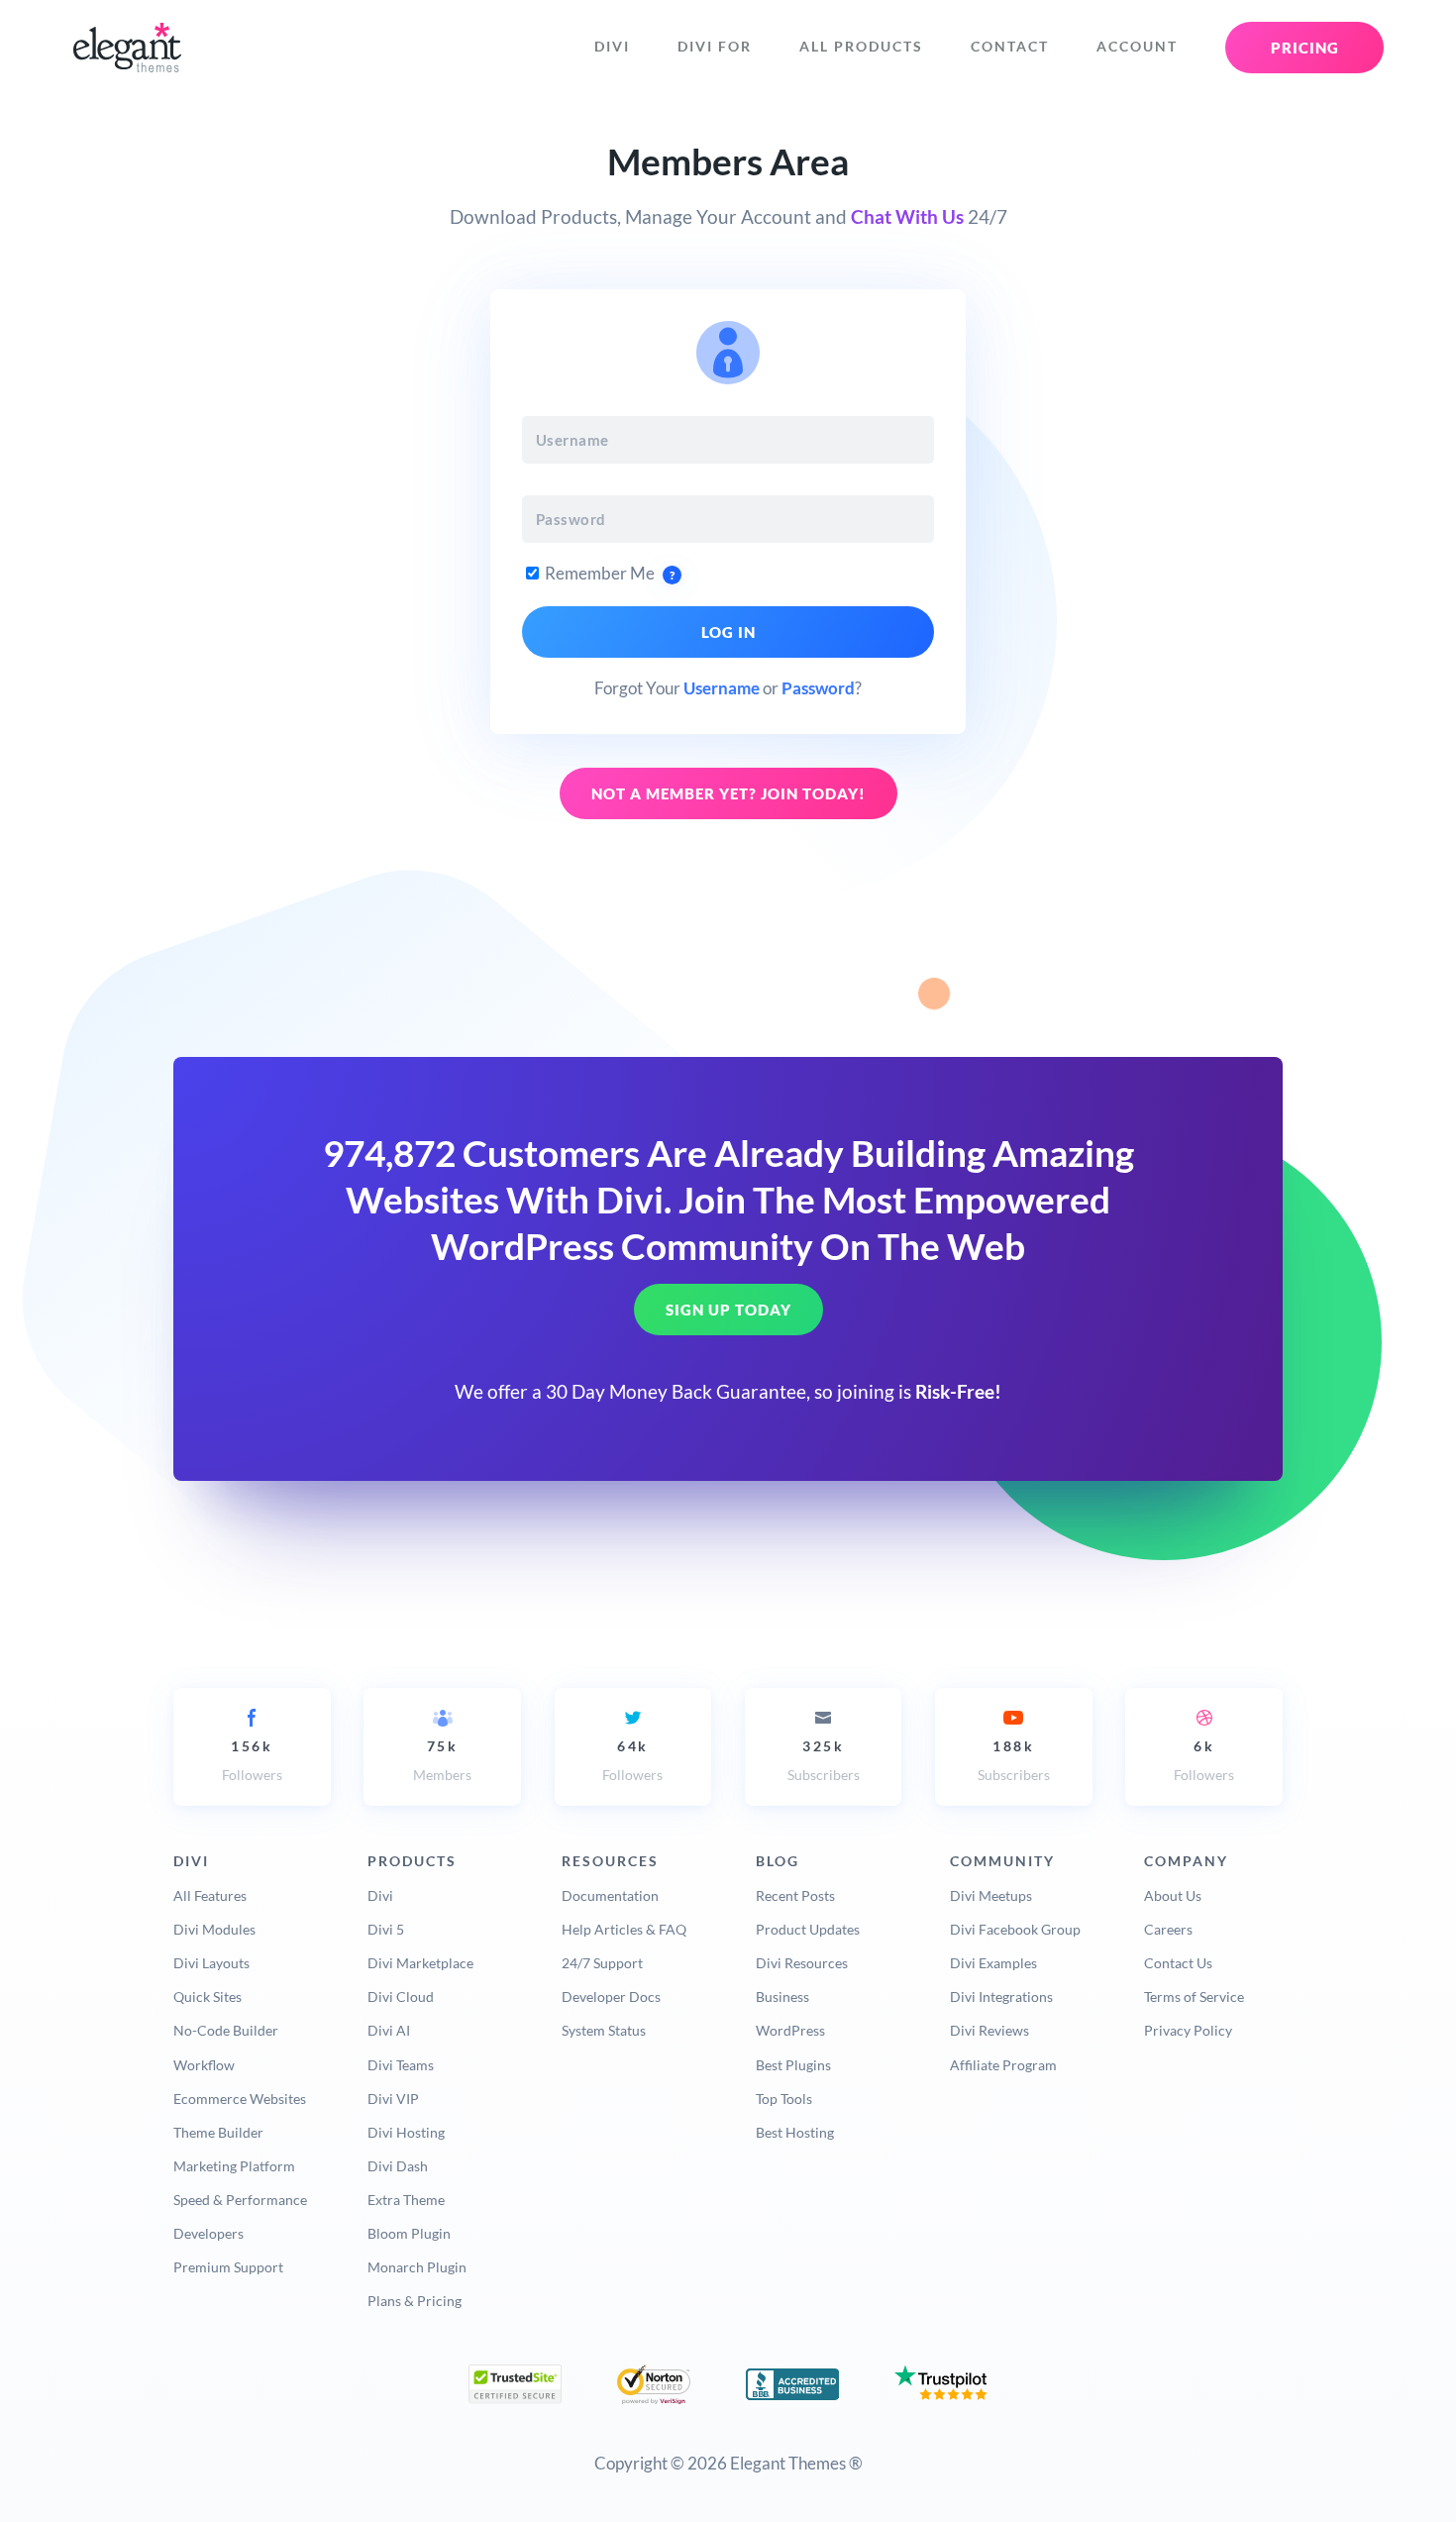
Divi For (715, 47)
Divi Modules (214, 1929)
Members (442, 1761)
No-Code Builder (226, 2030)
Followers (252, 1761)
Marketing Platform (234, 2166)
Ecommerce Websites (240, 2099)
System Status (604, 2030)
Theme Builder (218, 2132)
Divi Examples (993, 1963)
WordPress (790, 2030)
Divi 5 (386, 1929)
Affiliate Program (1003, 2065)
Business (782, 1997)
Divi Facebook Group (1015, 1929)
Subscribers (824, 1761)
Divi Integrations (1001, 1997)
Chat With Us (907, 217)
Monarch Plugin (417, 2267)
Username (722, 688)
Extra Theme (406, 2200)
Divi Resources (802, 1963)
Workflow (204, 2065)
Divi (612, 47)
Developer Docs (611, 1997)
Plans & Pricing (415, 2301)
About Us (1173, 1895)
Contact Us (1178, 1963)
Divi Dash (398, 2166)
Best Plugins (793, 2065)
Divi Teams (401, 2065)
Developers (208, 2233)
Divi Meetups (991, 1895)
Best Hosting (795, 2132)
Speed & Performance (240, 2200)
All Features (210, 1895)
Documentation (610, 1895)
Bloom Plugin (409, 2233)
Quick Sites (208, 1997)
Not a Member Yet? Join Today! (728, 793)
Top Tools (784, 2099)
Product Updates (808, 1929)
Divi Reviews (989, 2030)
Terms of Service (1194, 1997)
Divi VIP (393, 2099)
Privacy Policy (1188, 2030)
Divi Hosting (406, 2132)
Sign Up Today (728, 1311)
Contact (1010, 47)
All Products (861, 47)
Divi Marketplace (420, 1963)
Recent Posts (795, 1895)
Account (1137, 47)
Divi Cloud (401, 1997)
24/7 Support (602, 1963)
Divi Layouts (211, 1963)
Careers (1168, 1929)
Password (818, 688)
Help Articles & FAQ (624, 1929)
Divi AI (389, 2030)
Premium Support (228, 2267)
